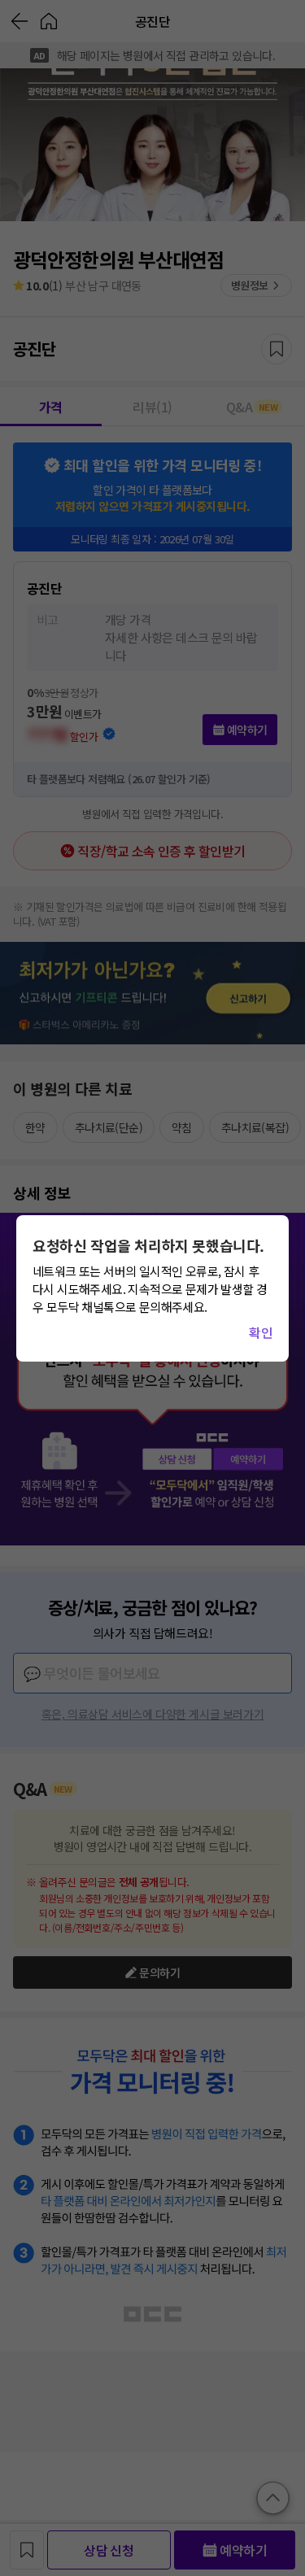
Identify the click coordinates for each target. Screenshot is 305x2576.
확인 (261, 1332)
